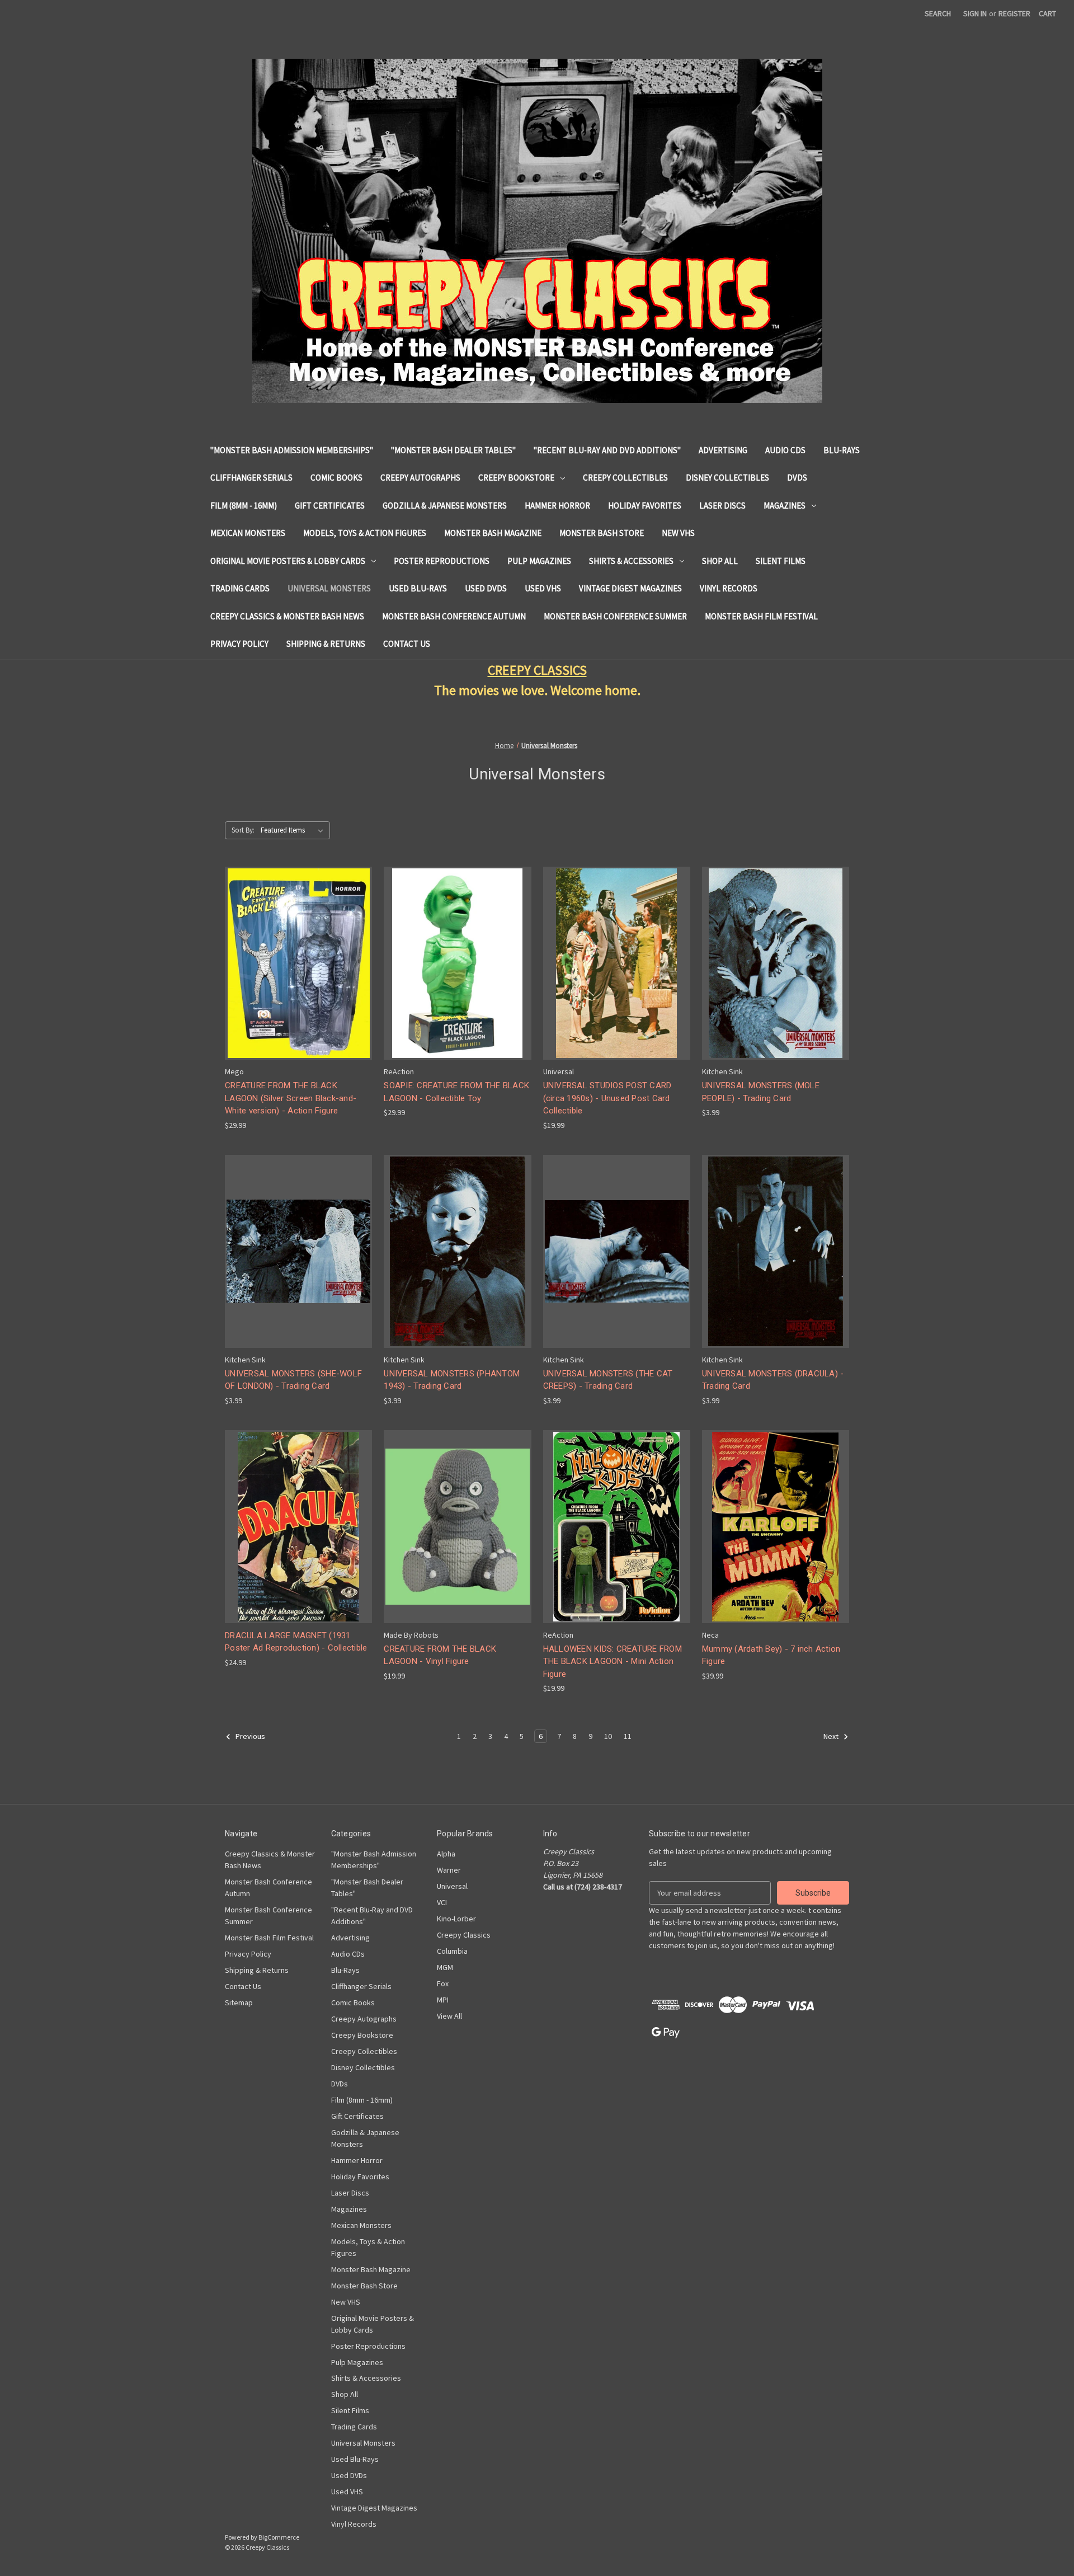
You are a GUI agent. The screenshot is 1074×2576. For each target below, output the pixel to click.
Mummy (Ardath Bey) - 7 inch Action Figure (771, 1655)
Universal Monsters (329, 588)
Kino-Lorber (456, 1919)
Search (938, 13)
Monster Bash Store (602, 533)
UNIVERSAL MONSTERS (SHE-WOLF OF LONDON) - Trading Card (293, 1380)
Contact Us (407, 644)
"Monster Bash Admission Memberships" (292, 450)
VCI (442, 1902)
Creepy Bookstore (516, 478)
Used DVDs (486, 588)
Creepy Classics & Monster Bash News (287, 616)
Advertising (723, 450)
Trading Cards (240, 588)
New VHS (678, 533)
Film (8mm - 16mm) (244, 506)
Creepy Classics (464, 1935)
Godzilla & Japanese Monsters (445, 506)
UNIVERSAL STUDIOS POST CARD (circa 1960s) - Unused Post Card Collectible (607, 1098)
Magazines (785, 506)
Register (1014, 13)
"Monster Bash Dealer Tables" (453, 450)
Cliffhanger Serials (251, 478)
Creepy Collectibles (625, 478)
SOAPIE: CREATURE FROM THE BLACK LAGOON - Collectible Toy (456, 1092)
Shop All (720, 561)
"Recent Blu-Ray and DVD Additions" (607, 450)
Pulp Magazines (539, 561)
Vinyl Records (729, 588)
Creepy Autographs (420, 478)
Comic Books (336, 478)
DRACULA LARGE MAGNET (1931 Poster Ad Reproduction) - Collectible (296, 1642)
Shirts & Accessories (631, 561)
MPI (443, 2000)
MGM (445, 1967)
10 (608, 1736)
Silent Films (781, 561)
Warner (449, 1870)
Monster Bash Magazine (493, 533)
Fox (443, 1983)
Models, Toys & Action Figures (365, 533)
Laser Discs (722, 506)
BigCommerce (279, 2537)
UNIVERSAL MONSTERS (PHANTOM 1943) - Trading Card (452, 1380)
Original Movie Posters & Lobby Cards (288, 561)
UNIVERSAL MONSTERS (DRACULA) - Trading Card (773, 1380)
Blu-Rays (842, 450)
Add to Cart (299, 973)
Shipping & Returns (326, 644)
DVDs (797, 478)
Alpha (446, 1854)
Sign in (975, 13)
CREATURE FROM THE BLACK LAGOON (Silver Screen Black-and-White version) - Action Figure (291, 1098)
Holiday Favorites (645, 506)
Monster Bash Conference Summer (615, 616)
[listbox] (294, 830)
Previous (249, 1737)
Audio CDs (785, 450)
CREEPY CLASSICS (537, 670)
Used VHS (543, 588)
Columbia (452, 1951)
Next (832, 1737)
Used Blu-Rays (418, 588)
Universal (452, 1886)
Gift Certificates (330, 506)
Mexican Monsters (248, 533)
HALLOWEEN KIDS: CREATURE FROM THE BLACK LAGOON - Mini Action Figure (613, 1661)
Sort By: (243, 830)
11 (628, 1736)
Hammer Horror (557, 506)
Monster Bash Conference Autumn (454, 616)
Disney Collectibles (727, 478)
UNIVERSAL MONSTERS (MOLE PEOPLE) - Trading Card (761, 1092)
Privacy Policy (239, 644)
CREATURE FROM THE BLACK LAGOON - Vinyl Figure (440, 1655)
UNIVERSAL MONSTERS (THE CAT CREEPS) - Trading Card (608, 1380)
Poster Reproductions (442, 561)
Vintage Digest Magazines (630, 588)
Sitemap (239, 2002)
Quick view (298, 953)
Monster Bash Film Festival (761, 616)
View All (449, 2016)
